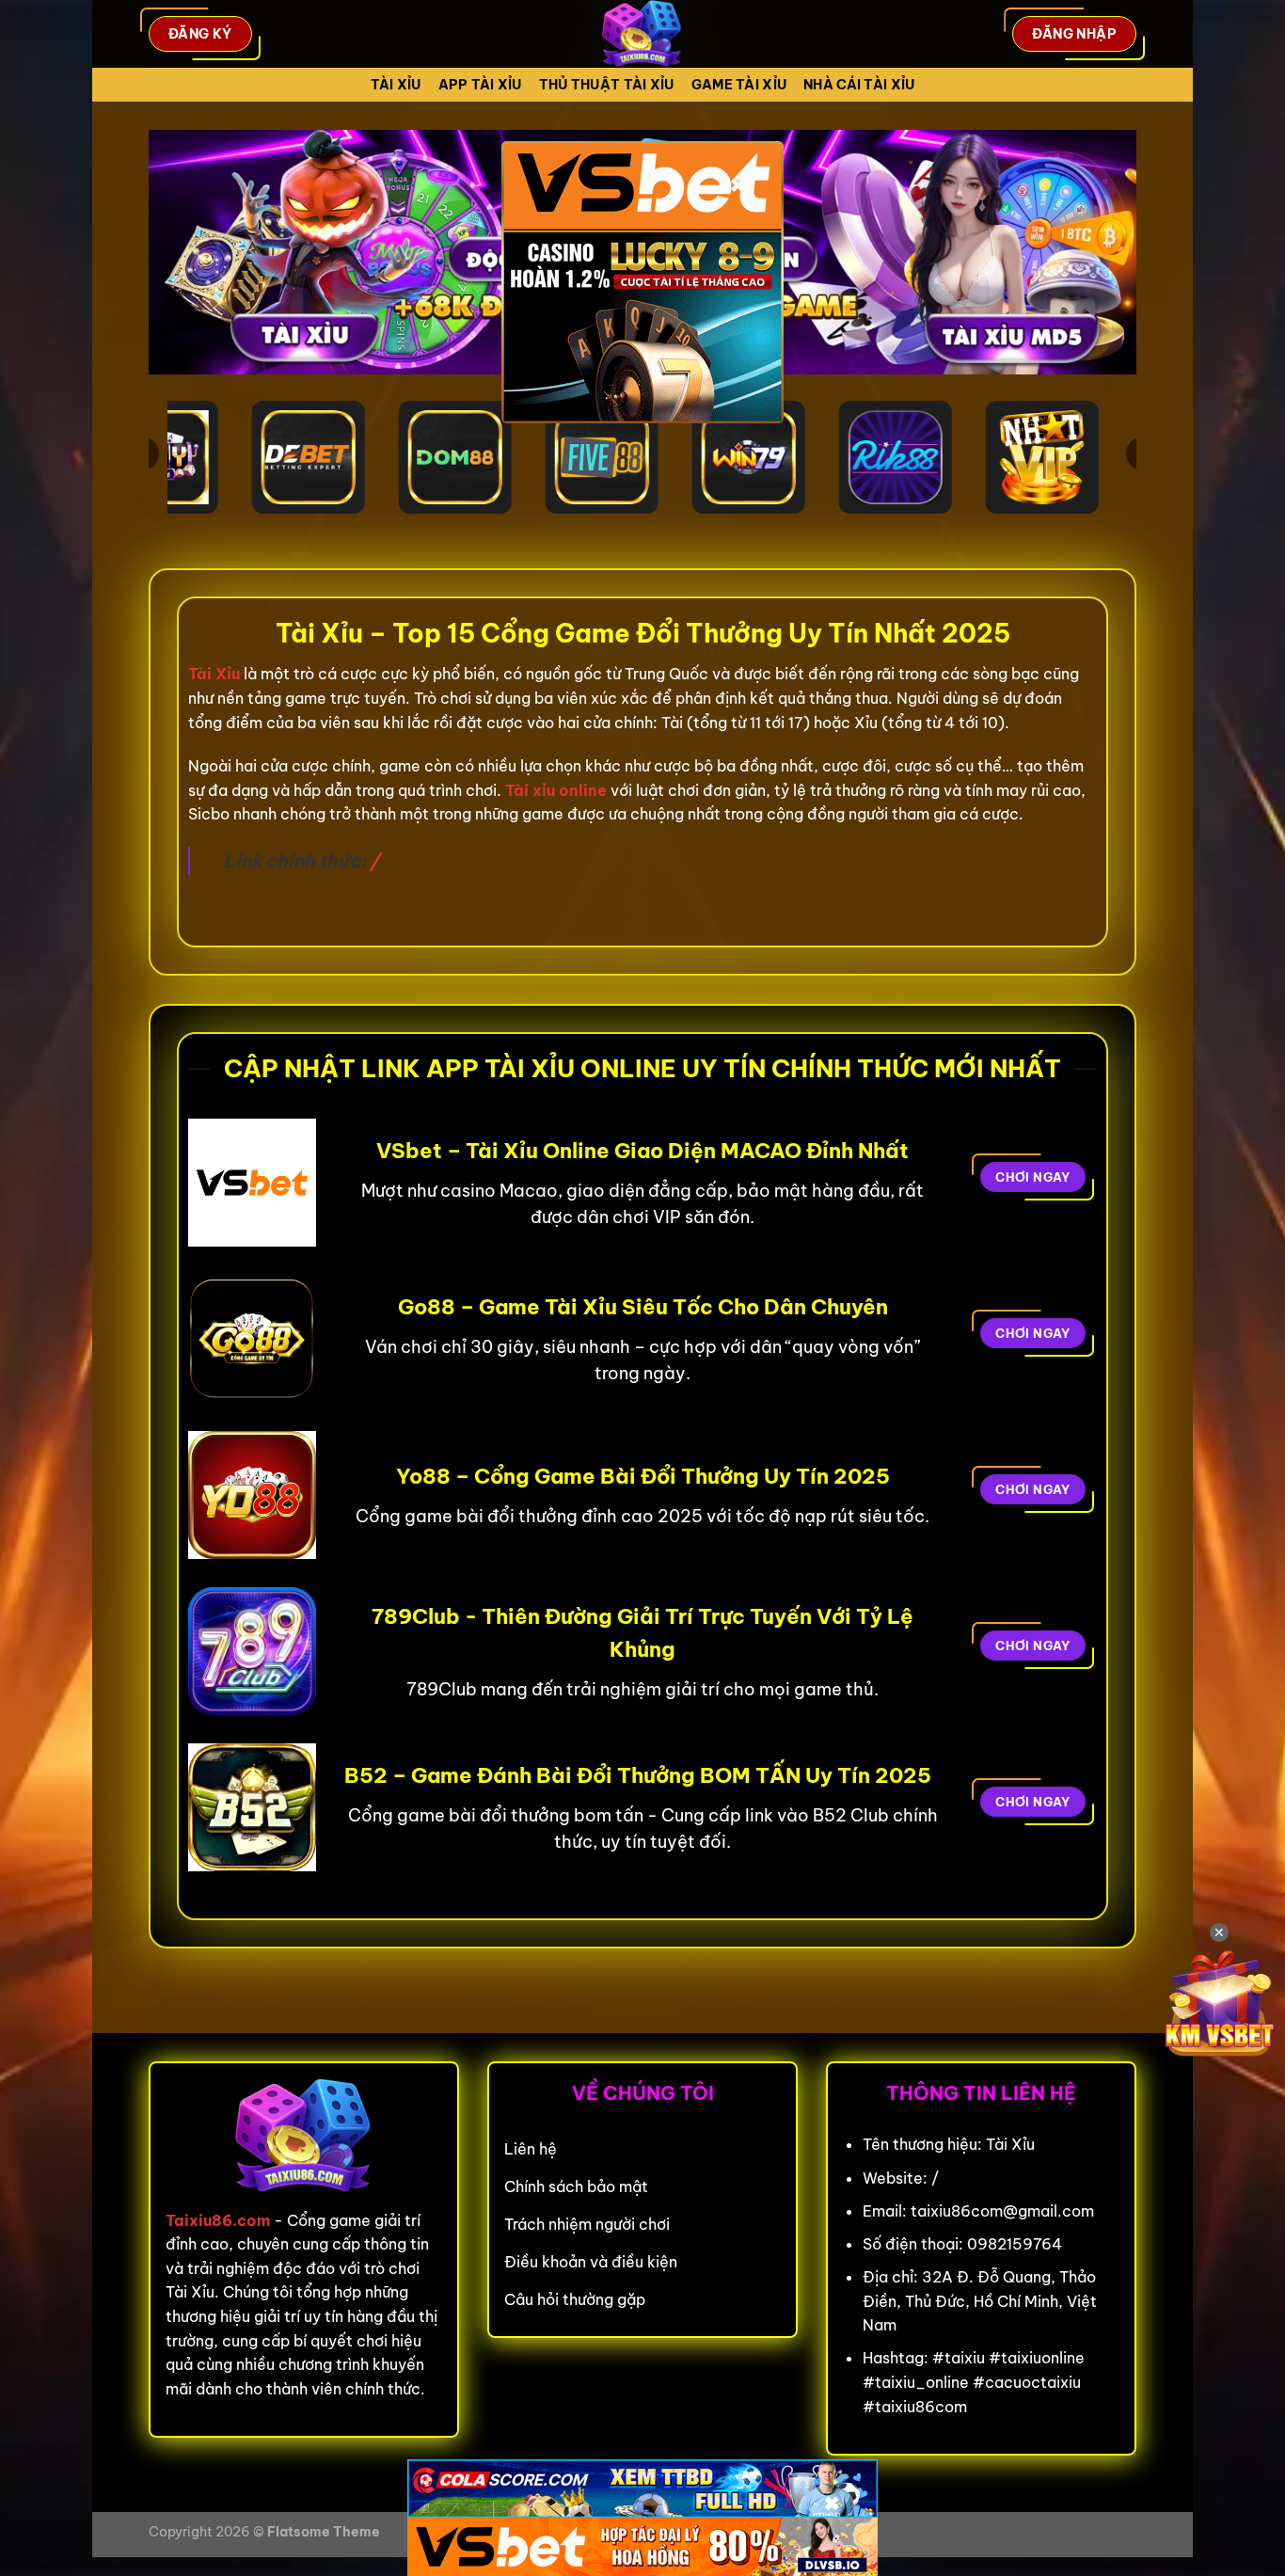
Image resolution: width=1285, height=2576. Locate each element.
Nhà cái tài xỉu (859, 85)
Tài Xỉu (396, 85)
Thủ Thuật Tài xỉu (607, 85)
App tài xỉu (480, 85)
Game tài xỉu (739, 85)
